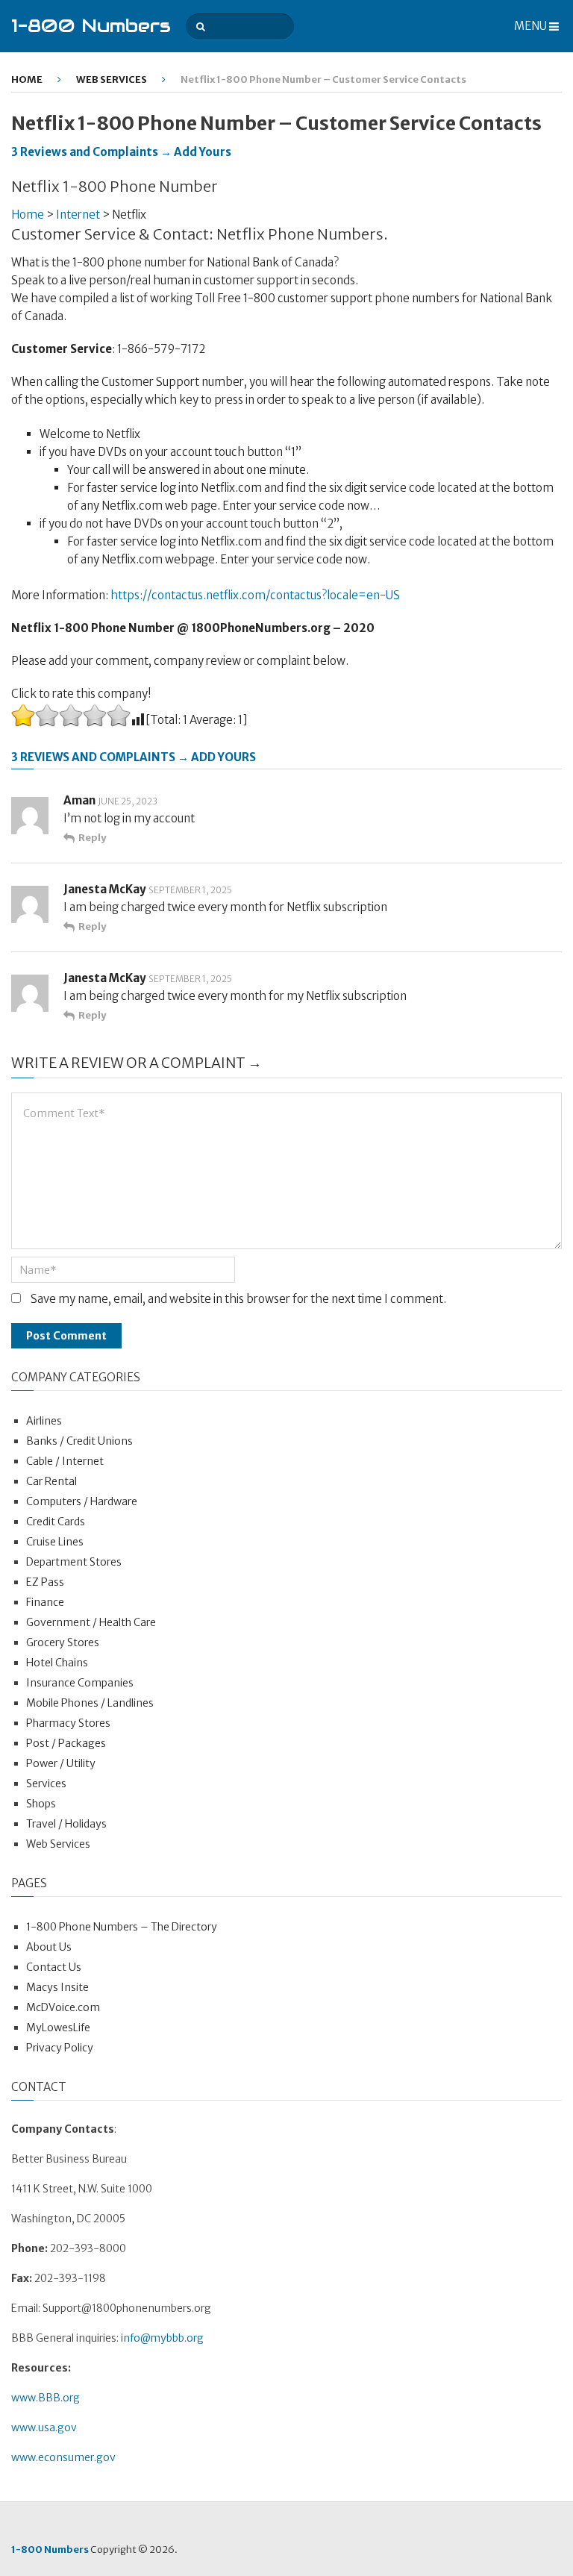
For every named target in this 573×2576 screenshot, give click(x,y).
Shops (41, 1804)
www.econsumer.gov (63, 2457)
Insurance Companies (80, 1683)
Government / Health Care (91, 1622)
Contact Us (54, 1967)
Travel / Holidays (66, 1824)
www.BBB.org (46, 2398)
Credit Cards (56, 1522)
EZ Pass (45, 1582)
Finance (45, 1602)
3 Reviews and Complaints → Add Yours (121, 152)
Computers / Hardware (82, 1501)
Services (46, 1783)
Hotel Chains (57, 1663)
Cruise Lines (55, 1542)
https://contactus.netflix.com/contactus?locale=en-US (255, 595)
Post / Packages (66, 1743)
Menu (530, 26)
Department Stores (74, 1562)
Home (27, 79)
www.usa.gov (44, 2427)
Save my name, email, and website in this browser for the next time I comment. (238, 1299)
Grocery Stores (63, 1642)
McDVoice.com (63, 2007)
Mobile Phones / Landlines (90, 1703)
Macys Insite (57, 1987)
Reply (92, 838)
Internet (78, 215)
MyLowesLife (58, 2028)
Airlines (44, 1421)
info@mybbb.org (162, 2338)
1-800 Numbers (91, 26)
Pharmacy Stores (68, 1723)
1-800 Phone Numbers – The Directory (122, 1927)
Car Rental (51, 1481)
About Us (49, 1947)
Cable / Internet (65, 1461)
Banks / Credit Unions (79, 1441)
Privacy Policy (60, 2048)
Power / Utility (61, 1763)
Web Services (112, 79)
